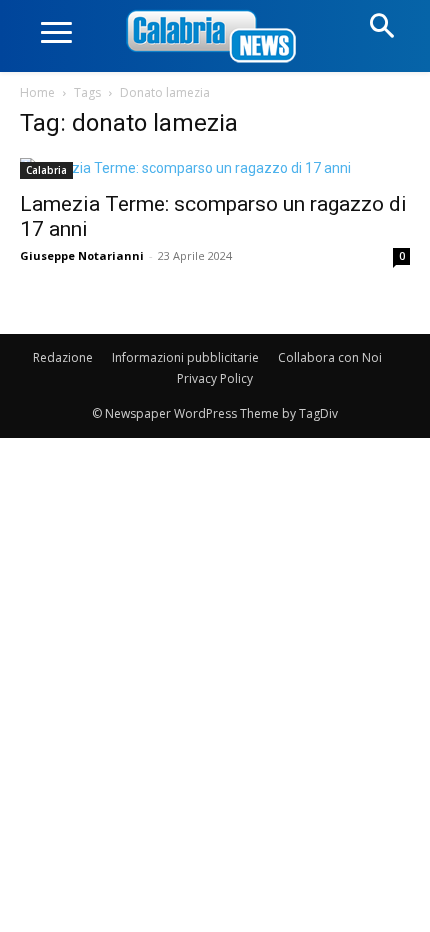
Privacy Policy (215, 378)
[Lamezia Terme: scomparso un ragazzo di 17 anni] (215, 168)
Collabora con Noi (330, 357)
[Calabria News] (215, 37)
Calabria (46, 170)
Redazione (63, 357)
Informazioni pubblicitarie (185, 357)
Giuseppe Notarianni (82, 255)
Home (37, 92)
